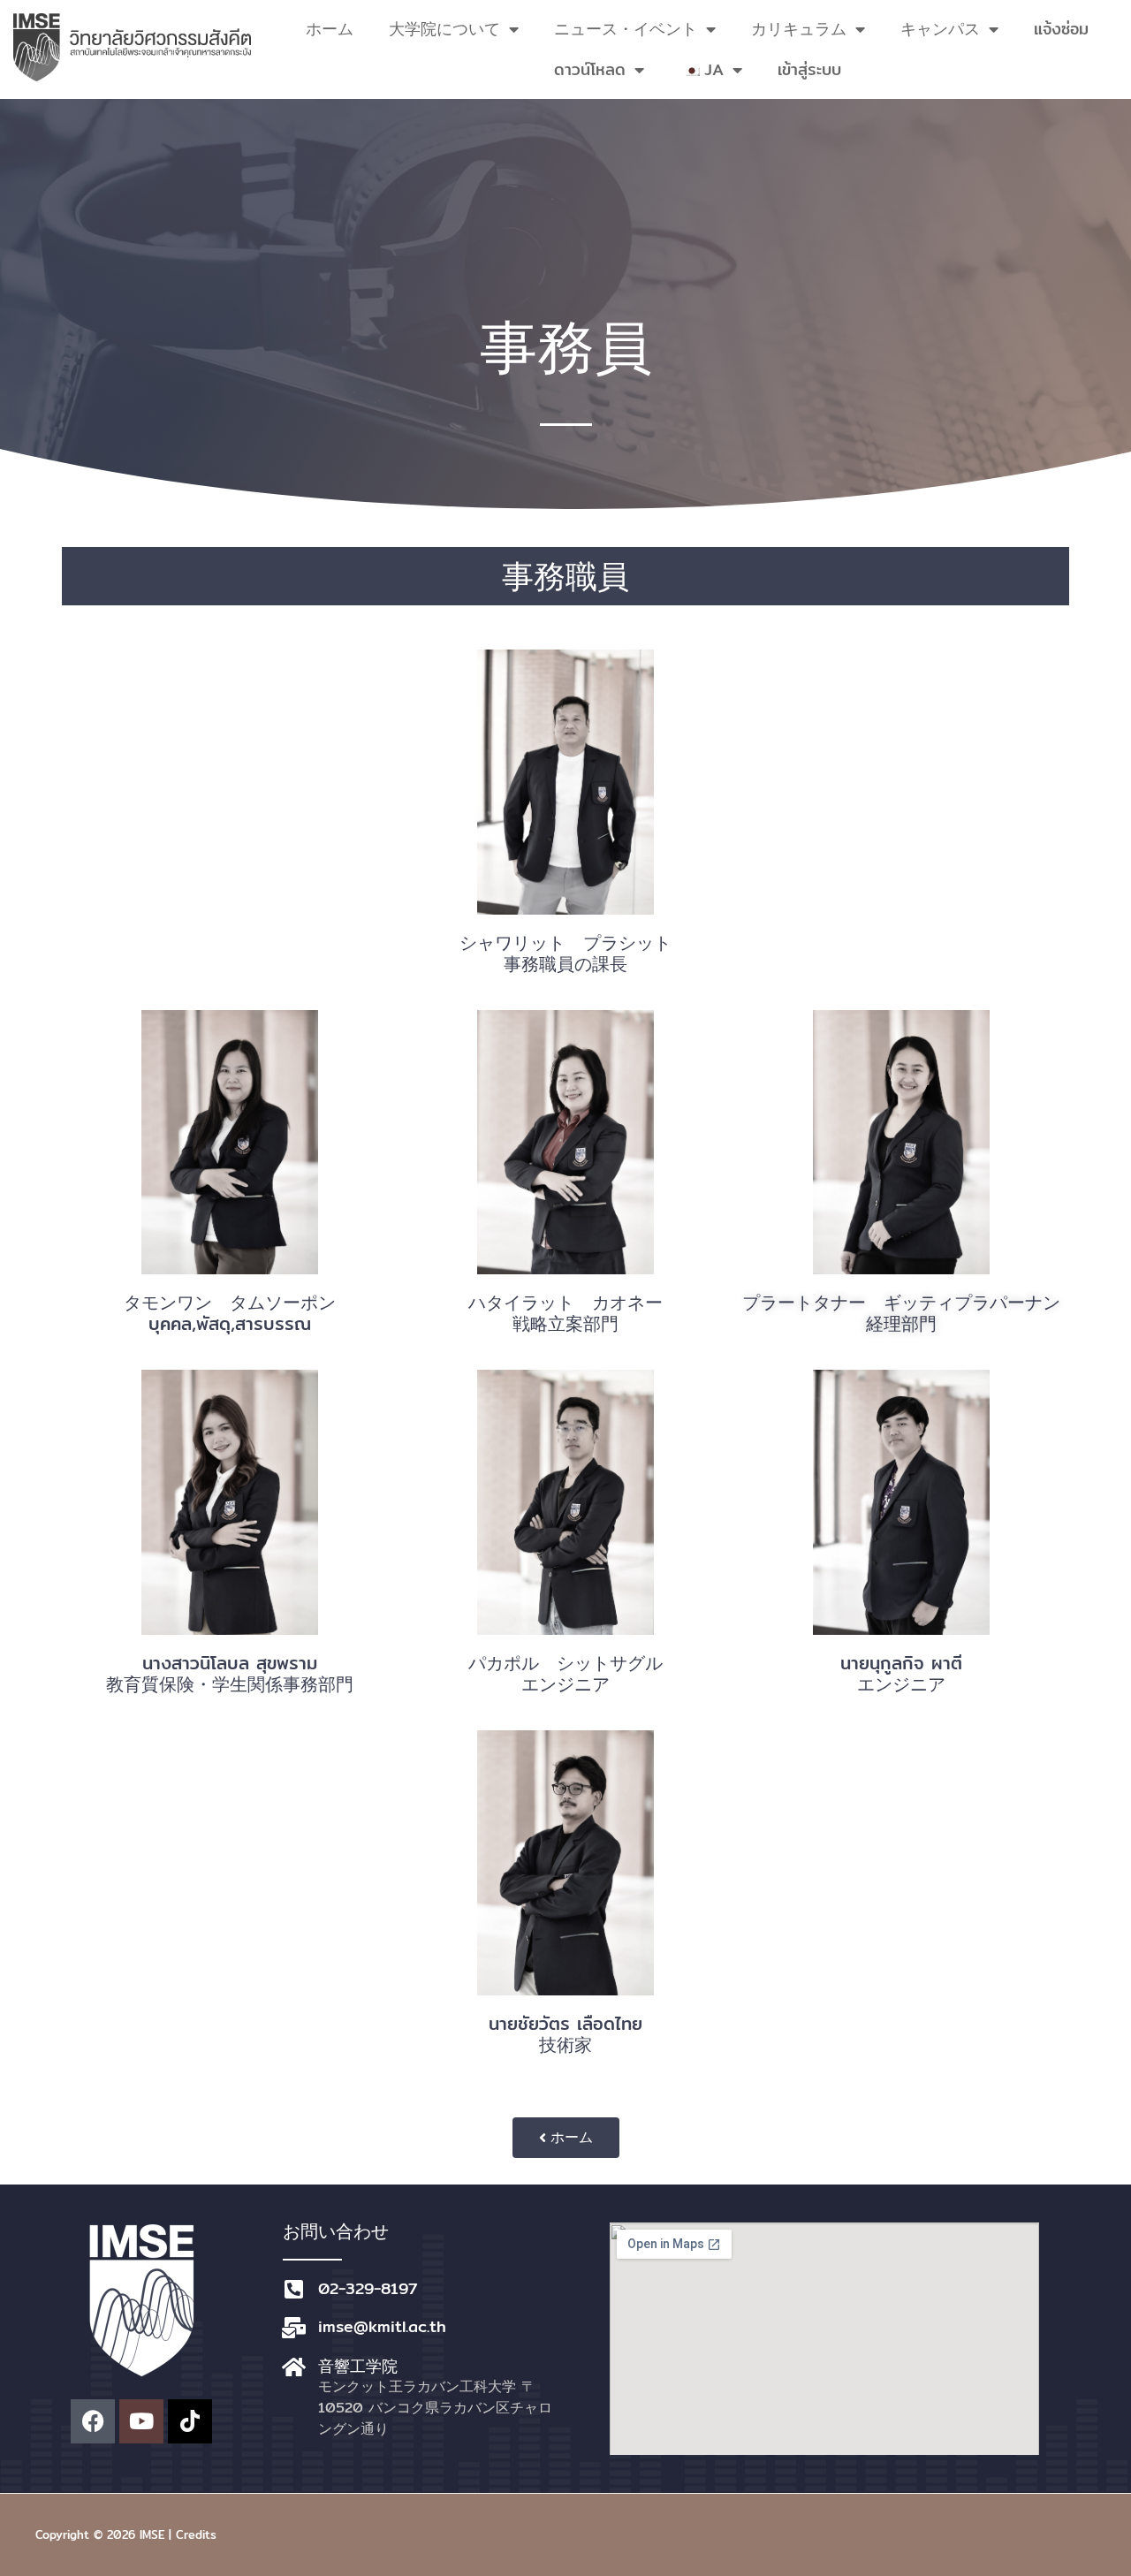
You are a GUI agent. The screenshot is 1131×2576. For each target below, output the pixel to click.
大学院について (444, 29)
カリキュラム (799, 29)
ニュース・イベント (626, 29)
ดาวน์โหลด (590, 69)
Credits (196, 2534)
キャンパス (940, 29)
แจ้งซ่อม (1061, 29)
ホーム (330, 29)
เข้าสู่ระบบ (809, 69)
